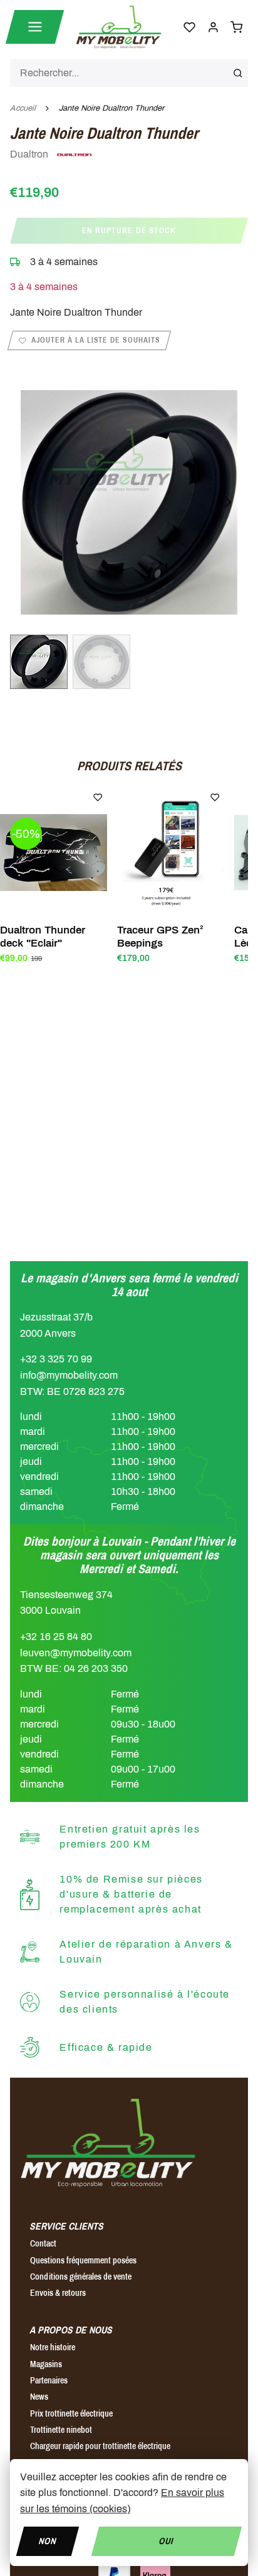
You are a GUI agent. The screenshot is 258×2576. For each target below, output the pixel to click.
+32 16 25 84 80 (56, 1637)
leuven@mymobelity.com (76, 1653)
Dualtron (30, 154)
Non (48, 2541)
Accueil (23, 108)
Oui (167, 2541)
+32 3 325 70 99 (56, 1359)
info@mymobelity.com (69, 1375)
